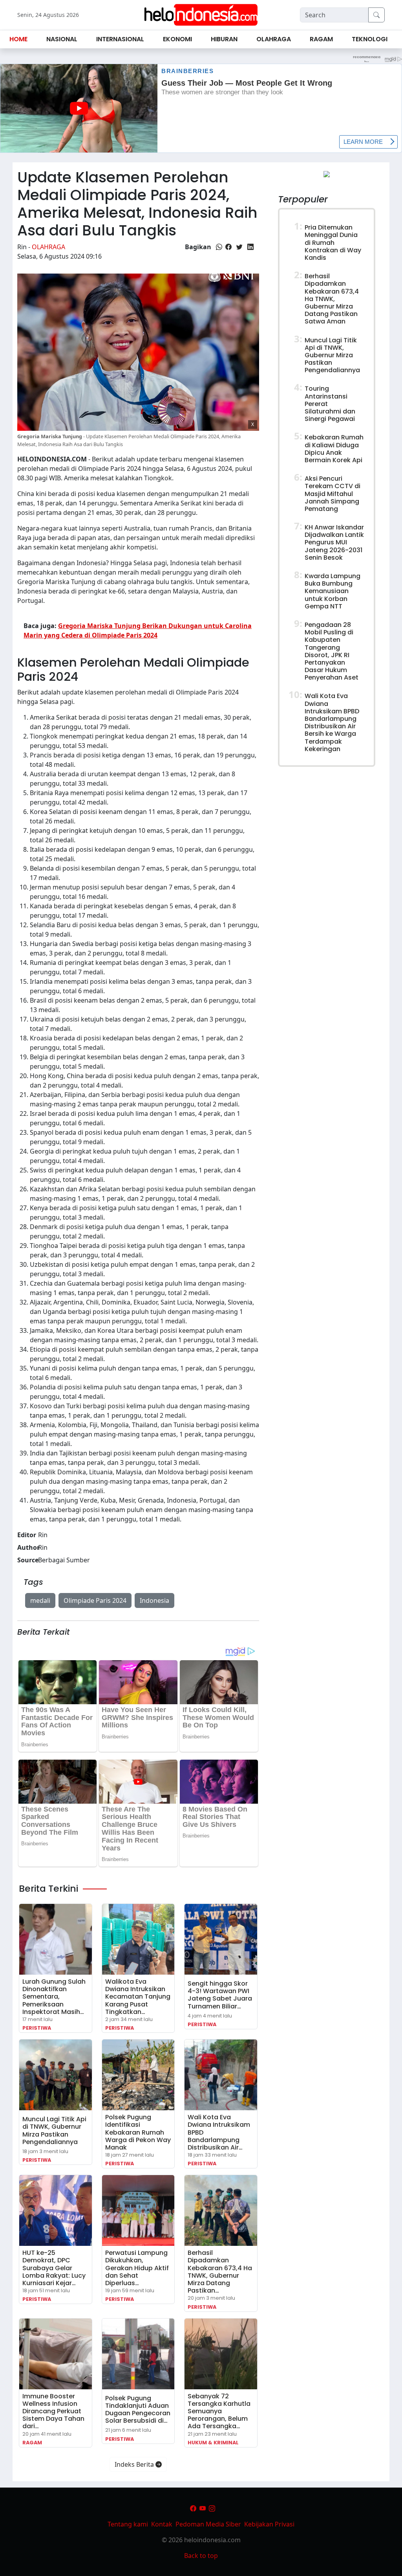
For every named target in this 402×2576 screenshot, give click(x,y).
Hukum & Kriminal (213, 2443)
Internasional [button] (120, 39)
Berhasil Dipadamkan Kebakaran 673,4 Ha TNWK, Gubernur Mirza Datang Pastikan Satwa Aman (332, 299)
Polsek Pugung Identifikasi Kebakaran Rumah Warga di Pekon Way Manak (138, 2132)
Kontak (162, 2524)
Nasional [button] (62, 39)
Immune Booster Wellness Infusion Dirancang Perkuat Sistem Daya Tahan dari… (53, 2411)
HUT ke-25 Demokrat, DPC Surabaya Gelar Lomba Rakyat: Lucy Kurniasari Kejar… (54, 2268)
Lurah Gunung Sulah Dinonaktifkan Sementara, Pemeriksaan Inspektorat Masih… (54, 1997)
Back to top (201, 2556)
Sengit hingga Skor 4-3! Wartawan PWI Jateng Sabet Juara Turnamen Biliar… (220, 1995)
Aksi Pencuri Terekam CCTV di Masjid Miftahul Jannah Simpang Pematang (333, 494)
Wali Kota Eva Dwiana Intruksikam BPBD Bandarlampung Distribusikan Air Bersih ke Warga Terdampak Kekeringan (332, 722)
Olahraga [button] (274, 39)
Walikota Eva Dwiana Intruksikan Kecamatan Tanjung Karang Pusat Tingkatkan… (138, 1997)
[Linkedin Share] (250, 247)
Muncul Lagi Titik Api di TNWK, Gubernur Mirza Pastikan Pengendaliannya (54, 2130)
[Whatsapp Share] (219, 247)
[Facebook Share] (228, 247)
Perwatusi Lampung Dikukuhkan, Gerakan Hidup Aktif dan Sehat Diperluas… (137, 2268)
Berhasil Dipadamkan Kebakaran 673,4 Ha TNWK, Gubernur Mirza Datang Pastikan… (220, 2272)
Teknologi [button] (370, 39)
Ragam (32, 2443)
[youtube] (203, 2508)
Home (18, 39)
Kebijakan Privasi (269, 2524)
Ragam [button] (321, 39)
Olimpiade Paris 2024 (95, 1600)
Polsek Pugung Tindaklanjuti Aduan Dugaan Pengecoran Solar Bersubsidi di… (138, 2410)
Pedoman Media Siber (208, 2524)
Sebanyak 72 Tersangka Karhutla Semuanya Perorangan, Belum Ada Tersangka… (219, 2411)
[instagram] (212, 2508)
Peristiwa (37, 2028)
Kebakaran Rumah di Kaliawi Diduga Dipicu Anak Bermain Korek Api (334, 449)
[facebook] (193, 2508)
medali (40, 1600)
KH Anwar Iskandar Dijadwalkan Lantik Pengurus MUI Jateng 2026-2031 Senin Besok (334, 542)
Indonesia (154, 1600)
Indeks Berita (135, 2464)
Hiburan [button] (224, 39)
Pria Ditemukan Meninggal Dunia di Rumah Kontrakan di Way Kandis (333, 243)
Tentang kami (128, 2524)
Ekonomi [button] (177, 39)
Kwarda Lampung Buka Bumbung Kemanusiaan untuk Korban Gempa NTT (333, 591)
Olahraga (48, 247)
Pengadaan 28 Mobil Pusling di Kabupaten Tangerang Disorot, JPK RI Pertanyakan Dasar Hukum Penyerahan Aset (332, 651)
